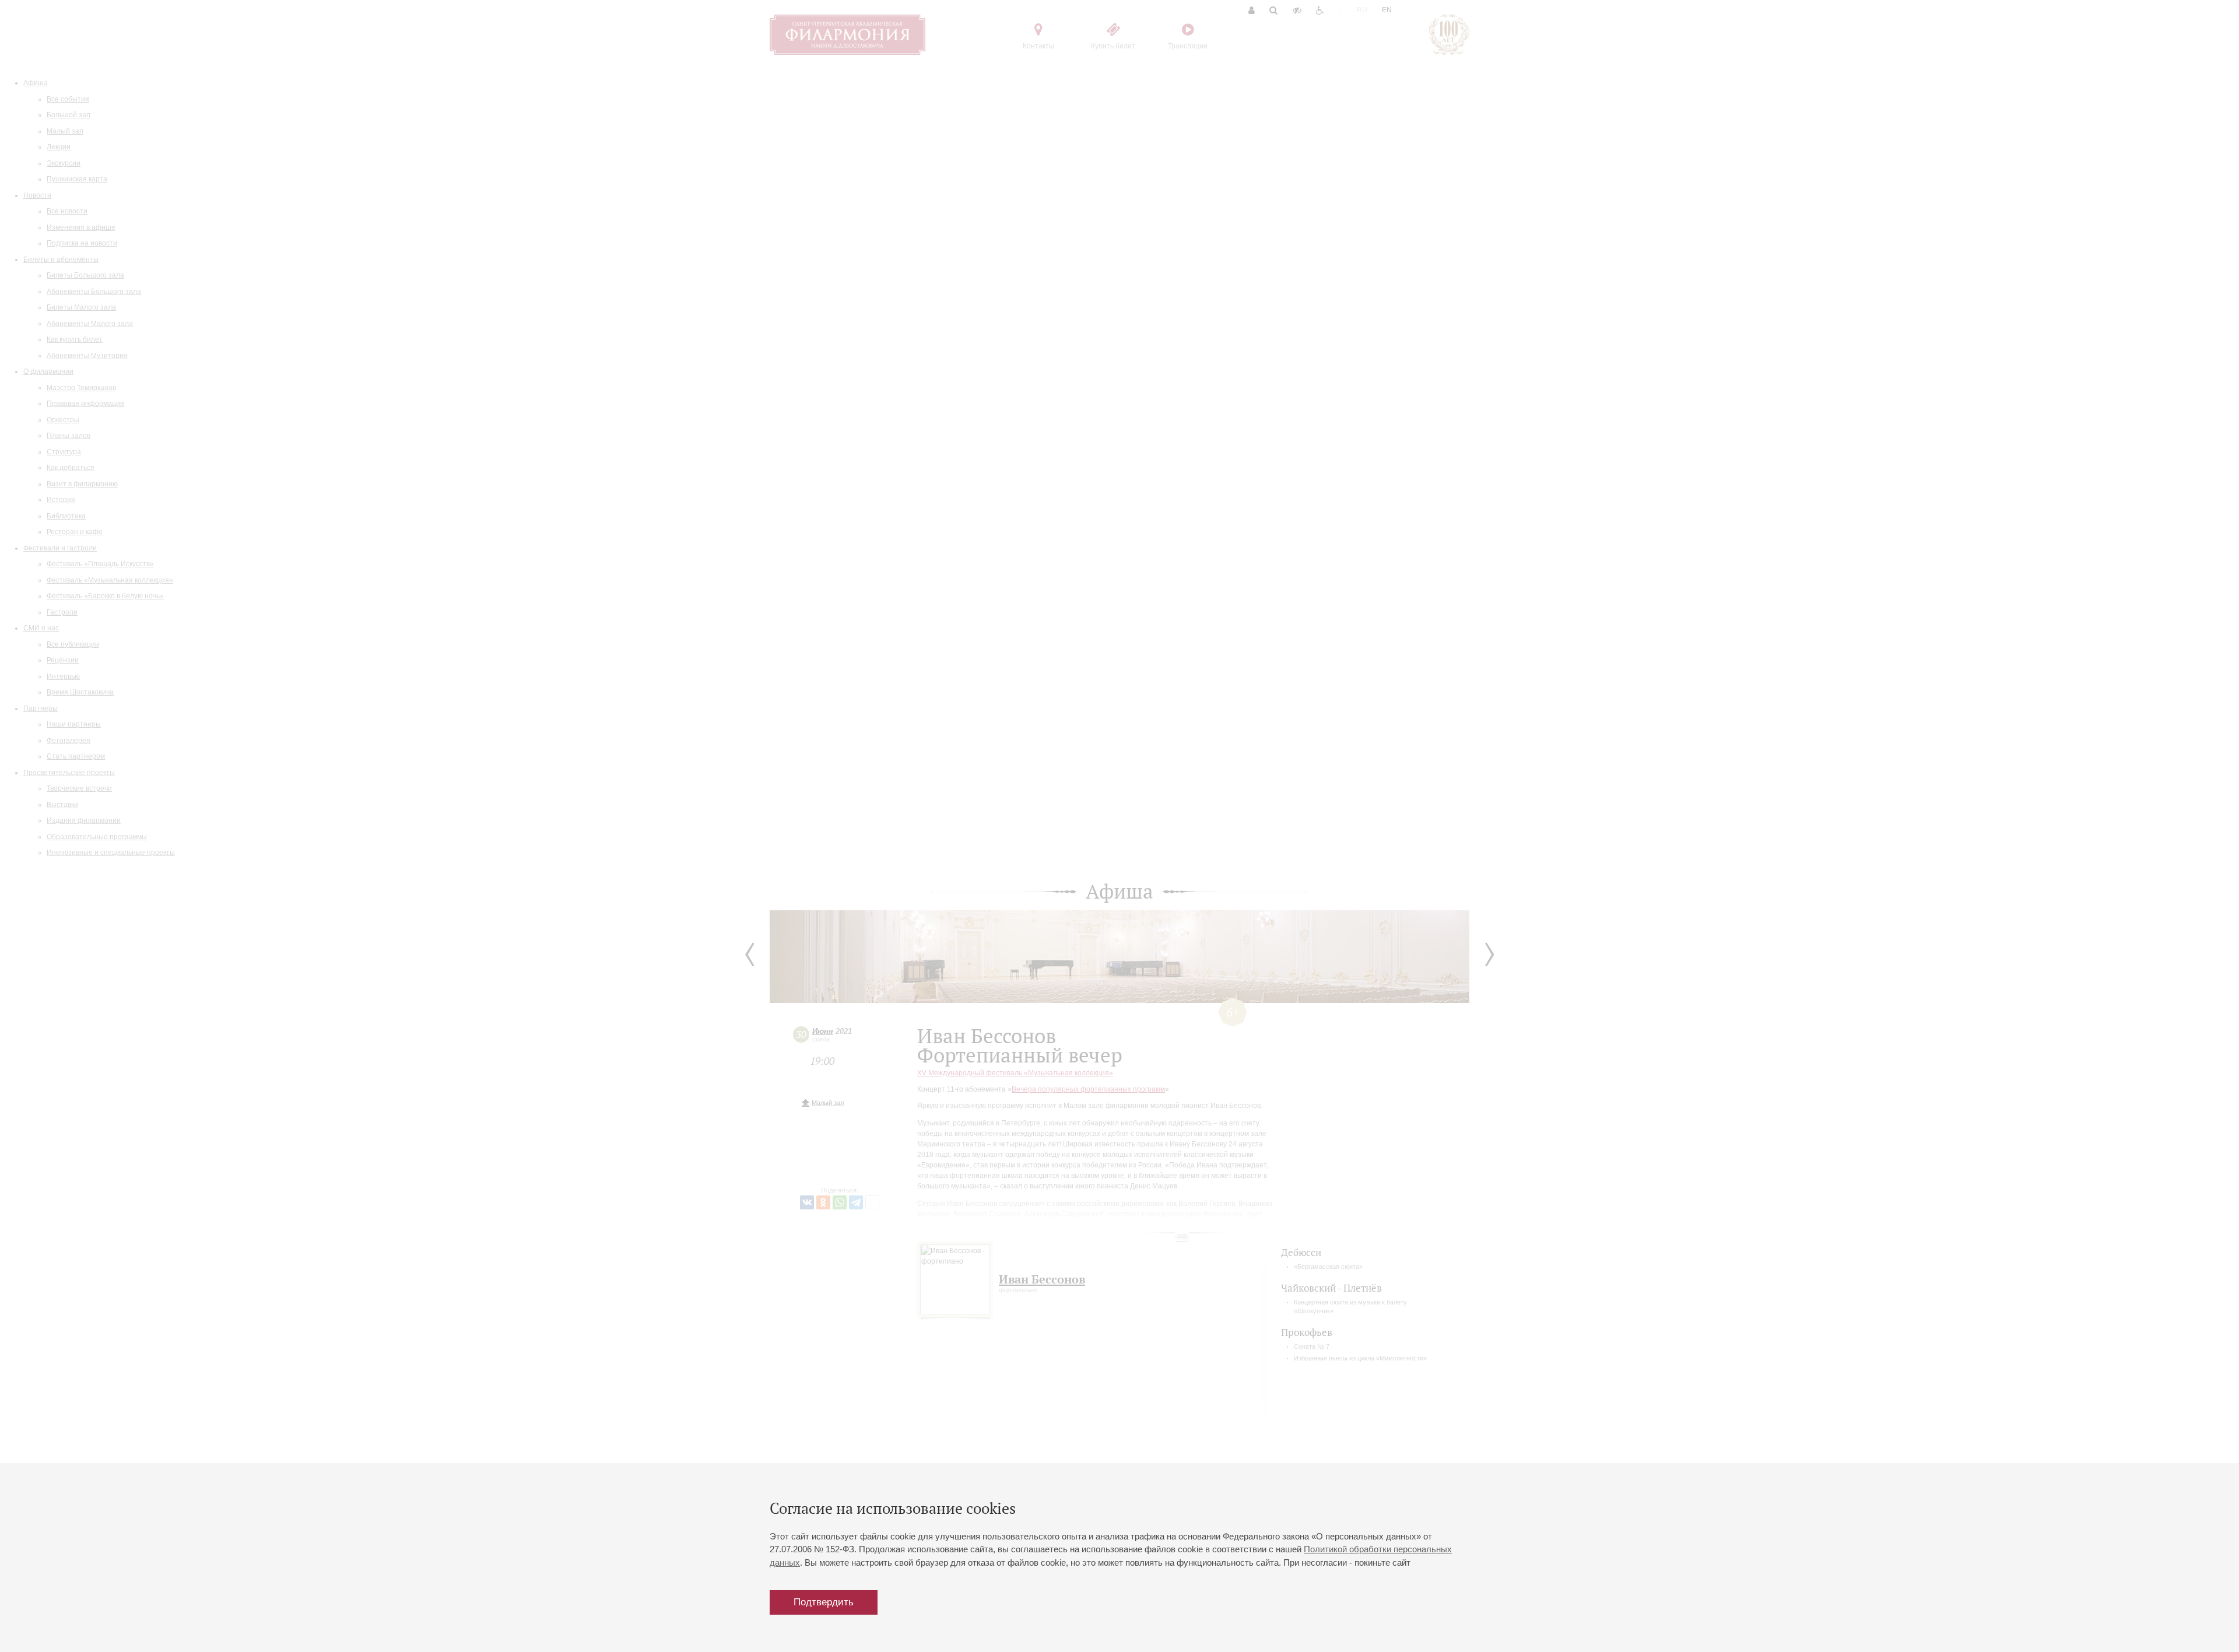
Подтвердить (824, 1602)
